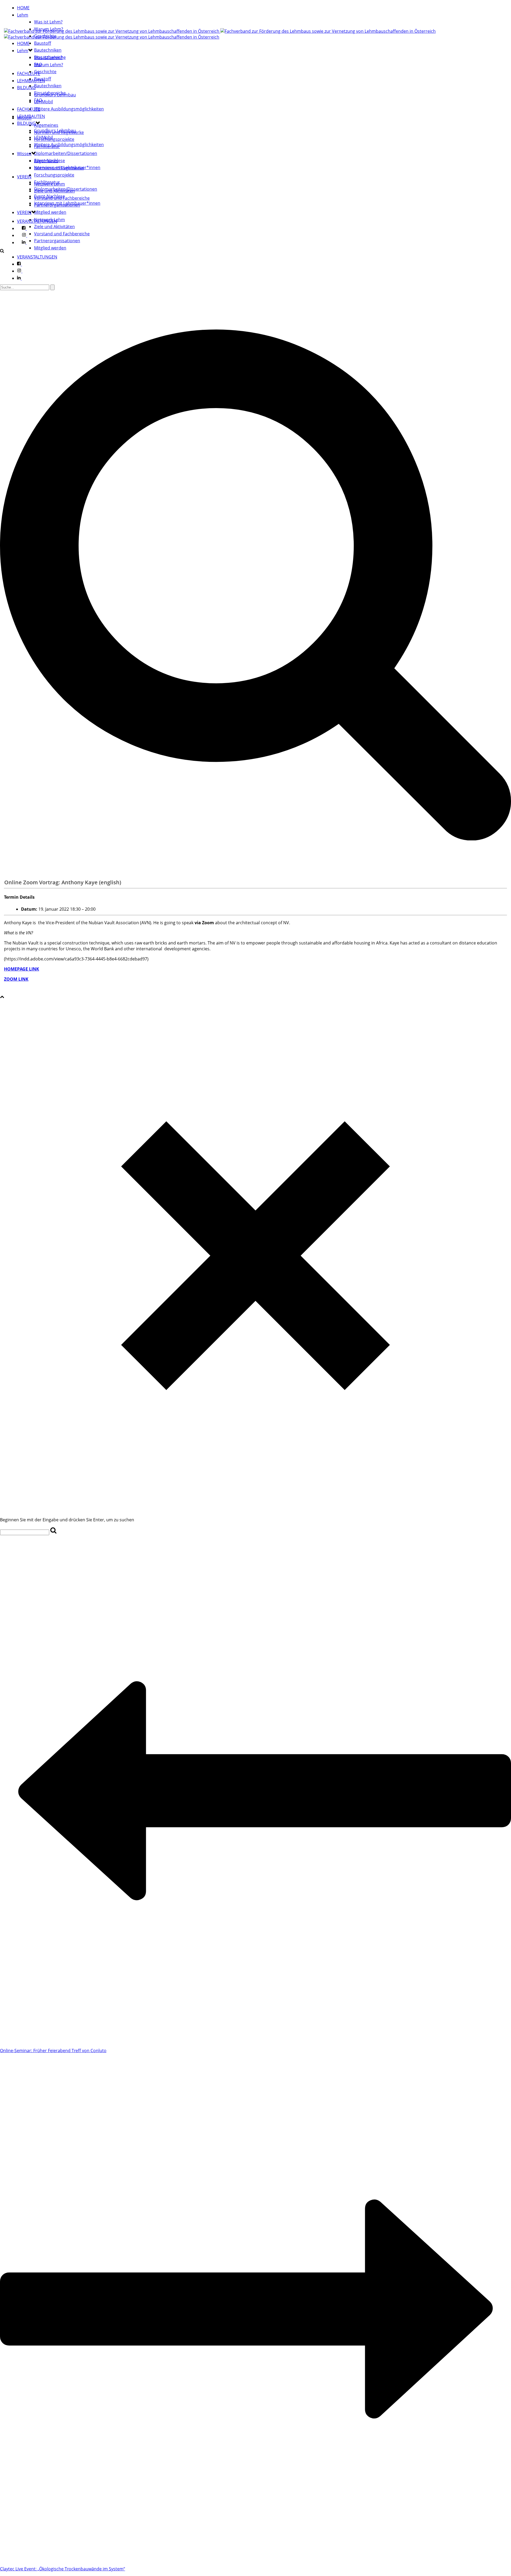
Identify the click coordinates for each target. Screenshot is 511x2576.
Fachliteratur (47, 182)
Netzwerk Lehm (50, 220)
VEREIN (24, 177)
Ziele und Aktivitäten (54, 227)
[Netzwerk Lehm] (257, 34)
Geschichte (45, 36)
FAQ (38, 100)
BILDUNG (26, 88)
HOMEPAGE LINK (22, 969)
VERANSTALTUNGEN (37, 257)
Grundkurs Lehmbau (55, 130)
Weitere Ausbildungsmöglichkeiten (69, 109)
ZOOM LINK (16, 979)
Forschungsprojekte (54, 139)
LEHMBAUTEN (31, 116)
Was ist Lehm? (48, 22)
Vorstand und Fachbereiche (62, 234)
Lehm (23, 15)
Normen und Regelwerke (59, 168)
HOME (23, 8)
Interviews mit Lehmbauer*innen (67, 203)
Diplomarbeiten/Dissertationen (66, 153)
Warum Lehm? (49, 29)
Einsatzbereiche (50, 93)
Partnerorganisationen (57, 241)
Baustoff (43, 43)
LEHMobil (44, 102)
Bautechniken (48, 50)
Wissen (24, 154)
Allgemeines (46, 125)
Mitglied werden (50, 212)
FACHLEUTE (29, 73)
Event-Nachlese (50, 196)
